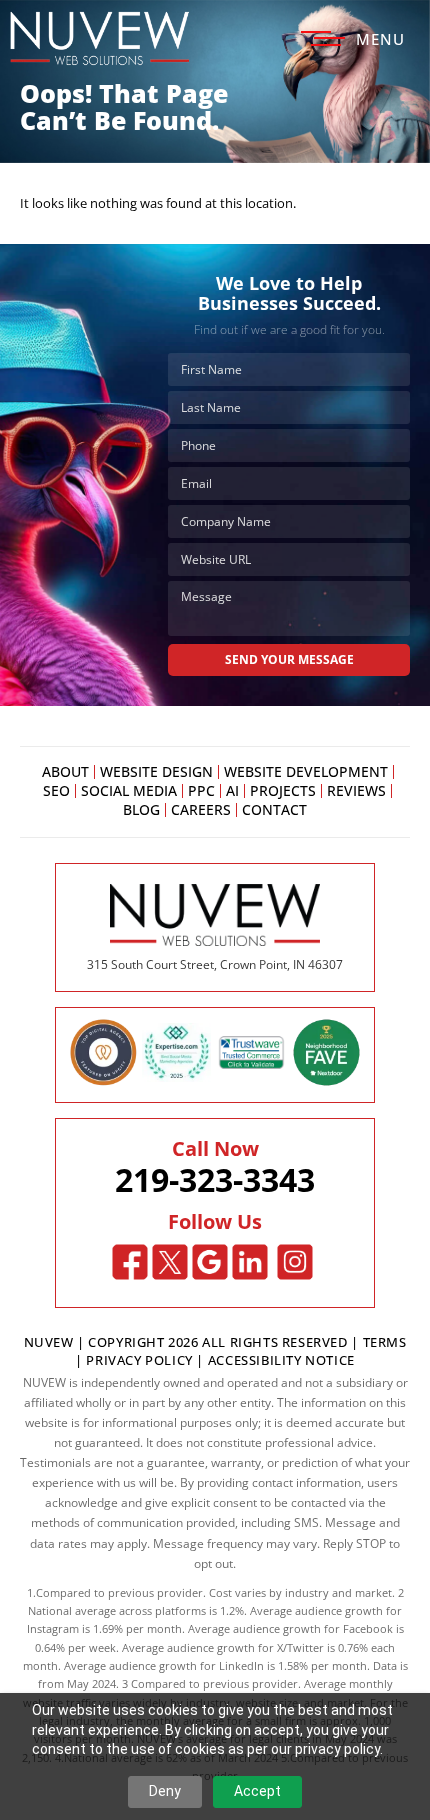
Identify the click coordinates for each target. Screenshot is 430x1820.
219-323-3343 (215, 1180)
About (65, 772)
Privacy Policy (139, 1360)
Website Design (156, 772)
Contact (274, 810)
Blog (141, 810)
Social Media (129, 791)
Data (385, 1665)
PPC (201, 791)
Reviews (356, 791)
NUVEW (49, 1342)
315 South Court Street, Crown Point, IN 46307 (215, 964)
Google (210, 1262)
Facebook (130, 1262)
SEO (56, 791)
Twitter (170, 1262)
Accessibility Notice (281, 1360)
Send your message (289, 659)
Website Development (306, 772)
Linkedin (250, 1262)
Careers (201, 810)
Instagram (295, 1262)
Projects (283, 791)
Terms (385, 1342)
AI (232, 791)
